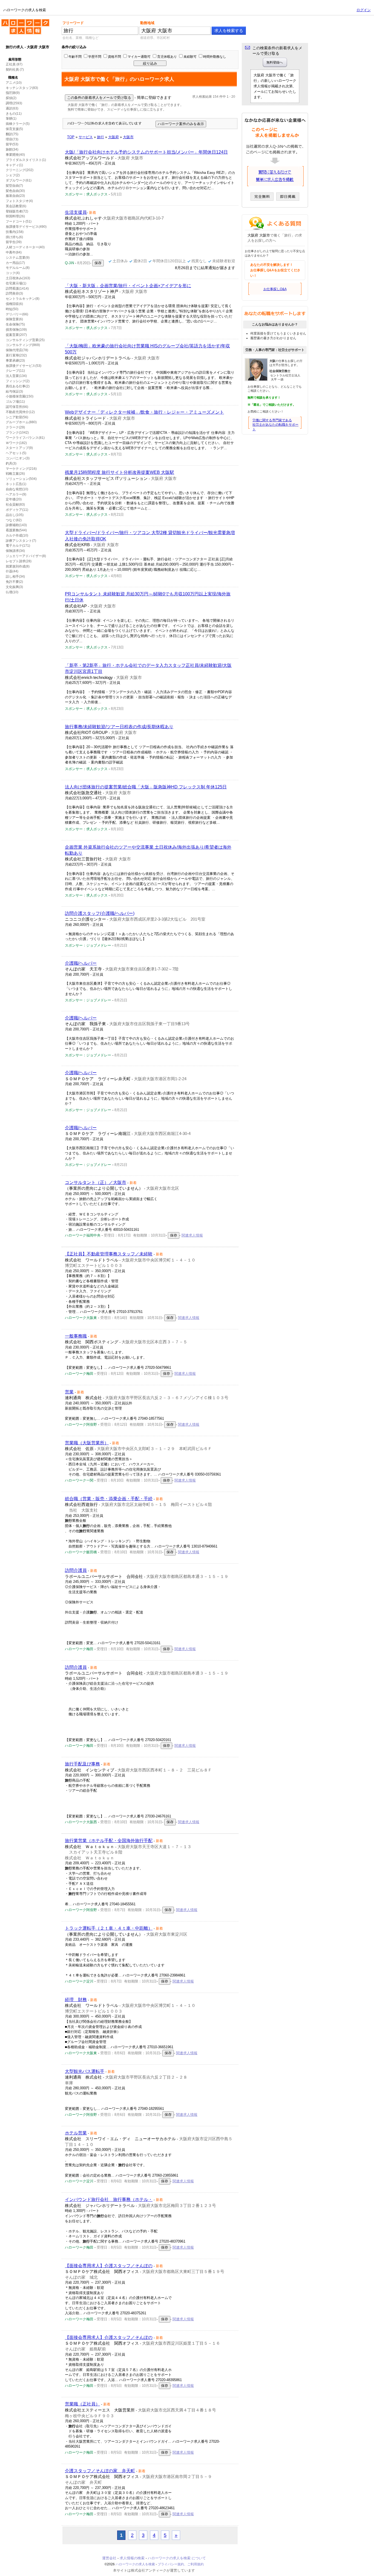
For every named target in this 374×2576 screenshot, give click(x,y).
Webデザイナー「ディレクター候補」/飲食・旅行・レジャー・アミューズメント (144, 412)
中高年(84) (14, 252)
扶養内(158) (15, 232)
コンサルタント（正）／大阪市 (96, 1182)
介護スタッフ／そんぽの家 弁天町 (100, 2471)
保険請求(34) (15, 551)
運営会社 (109, 2558)
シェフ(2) (13, 175)
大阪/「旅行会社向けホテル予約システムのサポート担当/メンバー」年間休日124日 (146, 152)
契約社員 (12, 70)
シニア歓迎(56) (17, 417)
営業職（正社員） (82, 2404)
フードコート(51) (19, 221)
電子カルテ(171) (18, 546)
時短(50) (12, 309)
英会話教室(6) (16, 206)
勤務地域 (147, 23)
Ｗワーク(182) (16, 443)
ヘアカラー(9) (16, 494)
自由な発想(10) (17, 489)
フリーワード (73, 23)
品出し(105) (15, 515)
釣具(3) (11, 463)
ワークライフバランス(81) (25, 438)
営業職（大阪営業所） (87, 1443)
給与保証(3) (14, 391)
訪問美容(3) (14, 293)
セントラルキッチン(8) (23, 299)
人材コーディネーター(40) (25, 247)
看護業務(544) (16, 530)
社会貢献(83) (15, 505)
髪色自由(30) (15, 191)
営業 (69, 1392)
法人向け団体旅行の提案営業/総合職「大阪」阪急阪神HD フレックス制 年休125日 (146, 787)
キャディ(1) (14, 165)
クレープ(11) (15, 371)
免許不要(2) (14, 582)
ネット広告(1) (16, 484)
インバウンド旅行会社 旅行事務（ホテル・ (109, 2199)
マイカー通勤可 (139, 57)
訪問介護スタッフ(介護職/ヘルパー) (100, 913)
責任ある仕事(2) (18, 386)
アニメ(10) (14, 83)
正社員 (11, 64)
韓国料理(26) (15, 216)
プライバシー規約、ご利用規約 (181, 2564)
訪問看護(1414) (17, 289)
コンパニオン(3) (18, 458)
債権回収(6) (14, 304)
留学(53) (12, 144)
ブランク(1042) (17, 433)
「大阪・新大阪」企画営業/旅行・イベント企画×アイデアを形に (128, 286)
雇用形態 (15, 59)
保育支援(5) (14, 129)
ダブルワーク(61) (19, 180)
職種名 (13, 77)
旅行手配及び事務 (82, 1764)
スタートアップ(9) (19, 448)
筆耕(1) (11, 119)
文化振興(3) (14, 587)
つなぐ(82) (14, 520)
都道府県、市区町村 (155, 38)
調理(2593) (14, 103)
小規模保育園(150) (20, 396)
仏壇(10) (12, 592)
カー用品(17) (15, 263)
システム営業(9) (18, 258)
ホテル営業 (76, 2133)
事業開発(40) (15, 155)
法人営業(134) (16, 376)
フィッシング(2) (18, 381)
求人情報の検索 (132, 2558)
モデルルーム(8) (18, 268)
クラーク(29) (15, 427)
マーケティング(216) (21, 469)
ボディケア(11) (17, 510)
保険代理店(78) (17, 350)
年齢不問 (75, 57)
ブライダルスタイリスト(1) (26, 160)
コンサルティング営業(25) (25, 340)
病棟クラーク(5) (18, 124)
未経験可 (190, 57)
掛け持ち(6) (14, 237)
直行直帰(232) (16, 355)
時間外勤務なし (215, 57)
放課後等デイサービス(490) (26, 227)
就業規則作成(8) (18, 566)
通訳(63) (12, 108)
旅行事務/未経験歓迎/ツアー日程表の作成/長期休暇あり (119, 727)
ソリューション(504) (21, 479)
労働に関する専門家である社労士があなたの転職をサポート (275, 425)
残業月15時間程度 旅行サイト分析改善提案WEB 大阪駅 (120, 472)
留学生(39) (14, 242)
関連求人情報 (192, 1235)
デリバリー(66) (17, 314)
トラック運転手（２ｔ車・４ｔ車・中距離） (109, 1928)
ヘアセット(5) (16, 453)
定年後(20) (14, 499)
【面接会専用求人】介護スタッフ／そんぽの (109, 2266)
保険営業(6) (14, 319)
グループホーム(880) (21, 422)
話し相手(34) (15, 577)
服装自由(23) (15, 196)
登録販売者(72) (17, 211)
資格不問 (114, 57)
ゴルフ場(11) (15, 402)
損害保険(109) (16, 330)
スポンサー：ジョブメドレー (88, 945)
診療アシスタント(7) (21, 541)
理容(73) (12, 139)
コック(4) (13, 273)
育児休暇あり (167, 57)
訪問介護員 (76, 1570)
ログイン (364, 10)
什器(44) (12, 571)
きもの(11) (14, 114)
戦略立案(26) (15, 474)
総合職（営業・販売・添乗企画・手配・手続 (109, 1499)
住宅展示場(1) (16, 283)
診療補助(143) (16, 525)
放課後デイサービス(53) (24, 366)
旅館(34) (12, 149)
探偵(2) (11, 98)
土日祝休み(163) (18, 278)
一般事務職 (76, 1336)
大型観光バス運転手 (85, 2071)
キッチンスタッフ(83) (22, 88)
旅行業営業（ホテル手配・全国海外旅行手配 (109, 1841)
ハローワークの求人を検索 (21, 21)
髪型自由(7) (14, 186)
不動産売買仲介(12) (20, 412)
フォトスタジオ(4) (19, 201)
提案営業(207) (16, 335)
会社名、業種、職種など (80, 38)
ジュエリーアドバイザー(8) (26, 556)
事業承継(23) (15, 361)
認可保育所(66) (17, 407)
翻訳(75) (12, 134)
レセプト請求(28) (19, 561)
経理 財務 (76, 2000)
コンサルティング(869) (23, 345)
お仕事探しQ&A (275, 289)
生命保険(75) (15, 324)
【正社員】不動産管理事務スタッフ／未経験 (109, 1254)
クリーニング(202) (20, 170)
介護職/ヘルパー (81, 963)
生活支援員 (76, 212)
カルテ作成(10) (17, 535)
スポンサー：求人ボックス (86, 194)
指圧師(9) (13, 93)
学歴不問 (95, 57)
